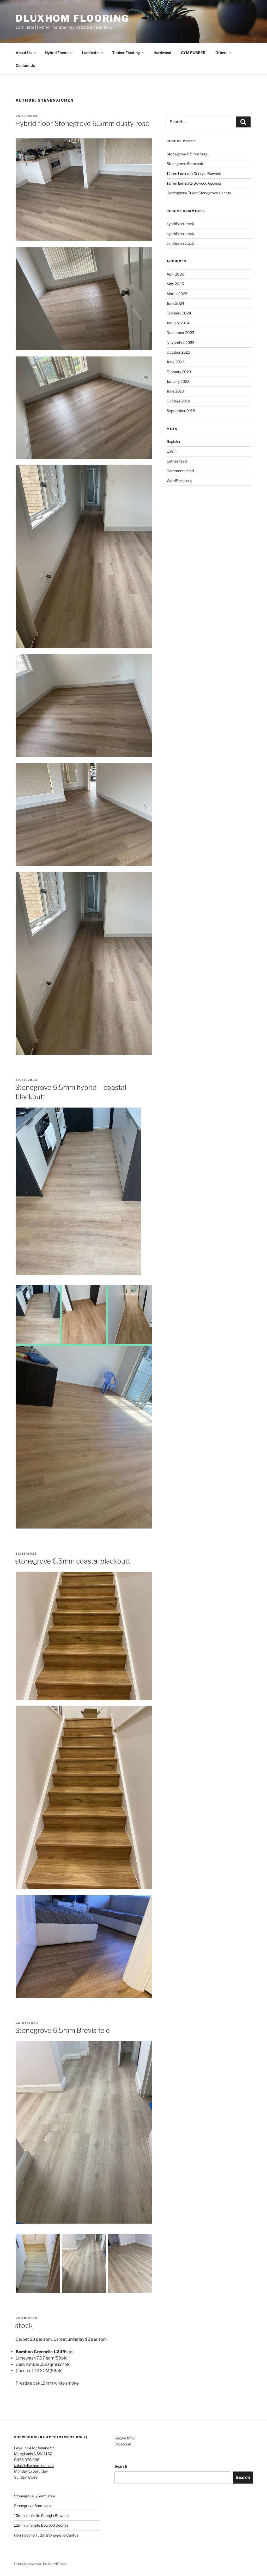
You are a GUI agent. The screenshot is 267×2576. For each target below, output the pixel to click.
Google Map (125, 2438)
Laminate (90, 53)
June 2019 (175, 391)
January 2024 (178, 323)
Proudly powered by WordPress (40, 2564)
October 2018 (178, 401)
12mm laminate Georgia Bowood (194, 174)
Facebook (123, 2444)
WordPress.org (179, 481)
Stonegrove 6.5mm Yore (187, 154)
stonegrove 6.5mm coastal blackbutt (73, 1561)
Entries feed (177, 461)
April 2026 (175, 274)
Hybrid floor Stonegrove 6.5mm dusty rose (82, 123)
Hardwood (162, 53)
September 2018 (181, 411)
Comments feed (180, 471)
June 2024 (175, 303)
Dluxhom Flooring (72, 18)
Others (221, 53)
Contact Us (25, 65)
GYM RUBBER (193, 53)
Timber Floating (126, 53)
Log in (172, 451)
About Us (24, 53)
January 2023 (178, 381)
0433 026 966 (27, 2460)
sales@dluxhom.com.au (34, 2465)
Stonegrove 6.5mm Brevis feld (63, 2030)
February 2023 (179, 372)
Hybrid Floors (57, 53)
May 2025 (175, 284)
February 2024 (179, 313)
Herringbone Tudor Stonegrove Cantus (199, 193)
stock (24, 2325)
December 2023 (180, 333)
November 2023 (181, 343)
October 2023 (178, 352)
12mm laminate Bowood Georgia (194, 183)
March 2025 (177, 294)
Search (121, 2466)
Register (174, 441)
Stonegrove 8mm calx (185, 164)
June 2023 (175, 362)
